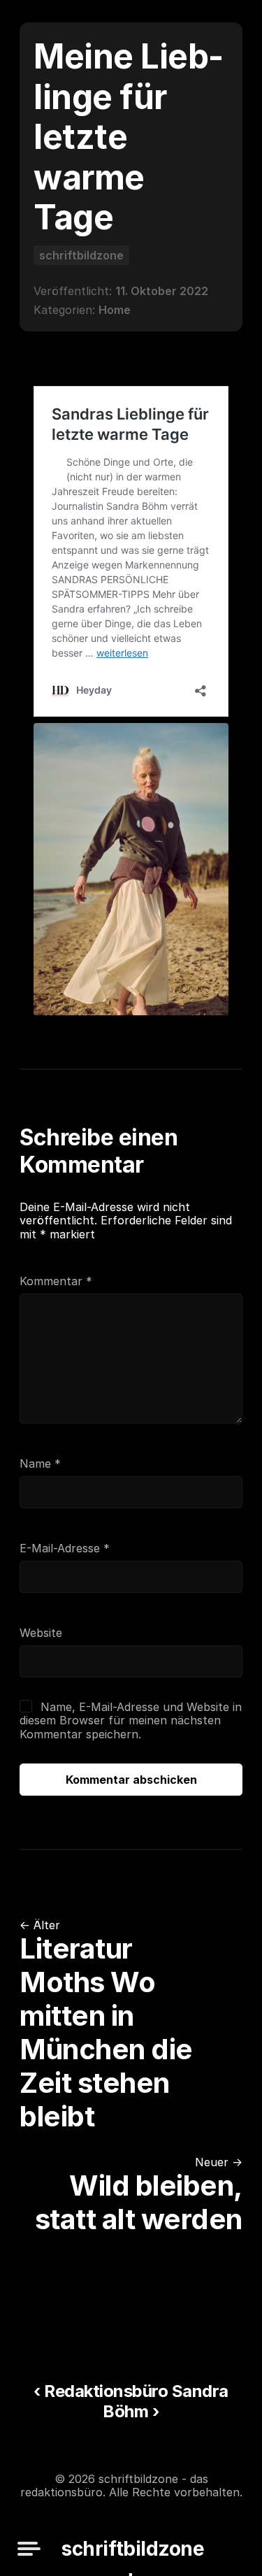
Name (40, 1464)
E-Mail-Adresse (65, 1548)
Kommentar (56, 1281)
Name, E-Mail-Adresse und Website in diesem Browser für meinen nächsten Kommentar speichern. (130, 1720)
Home (115, 310)
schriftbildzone (81, 255)
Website (41, 1633)
